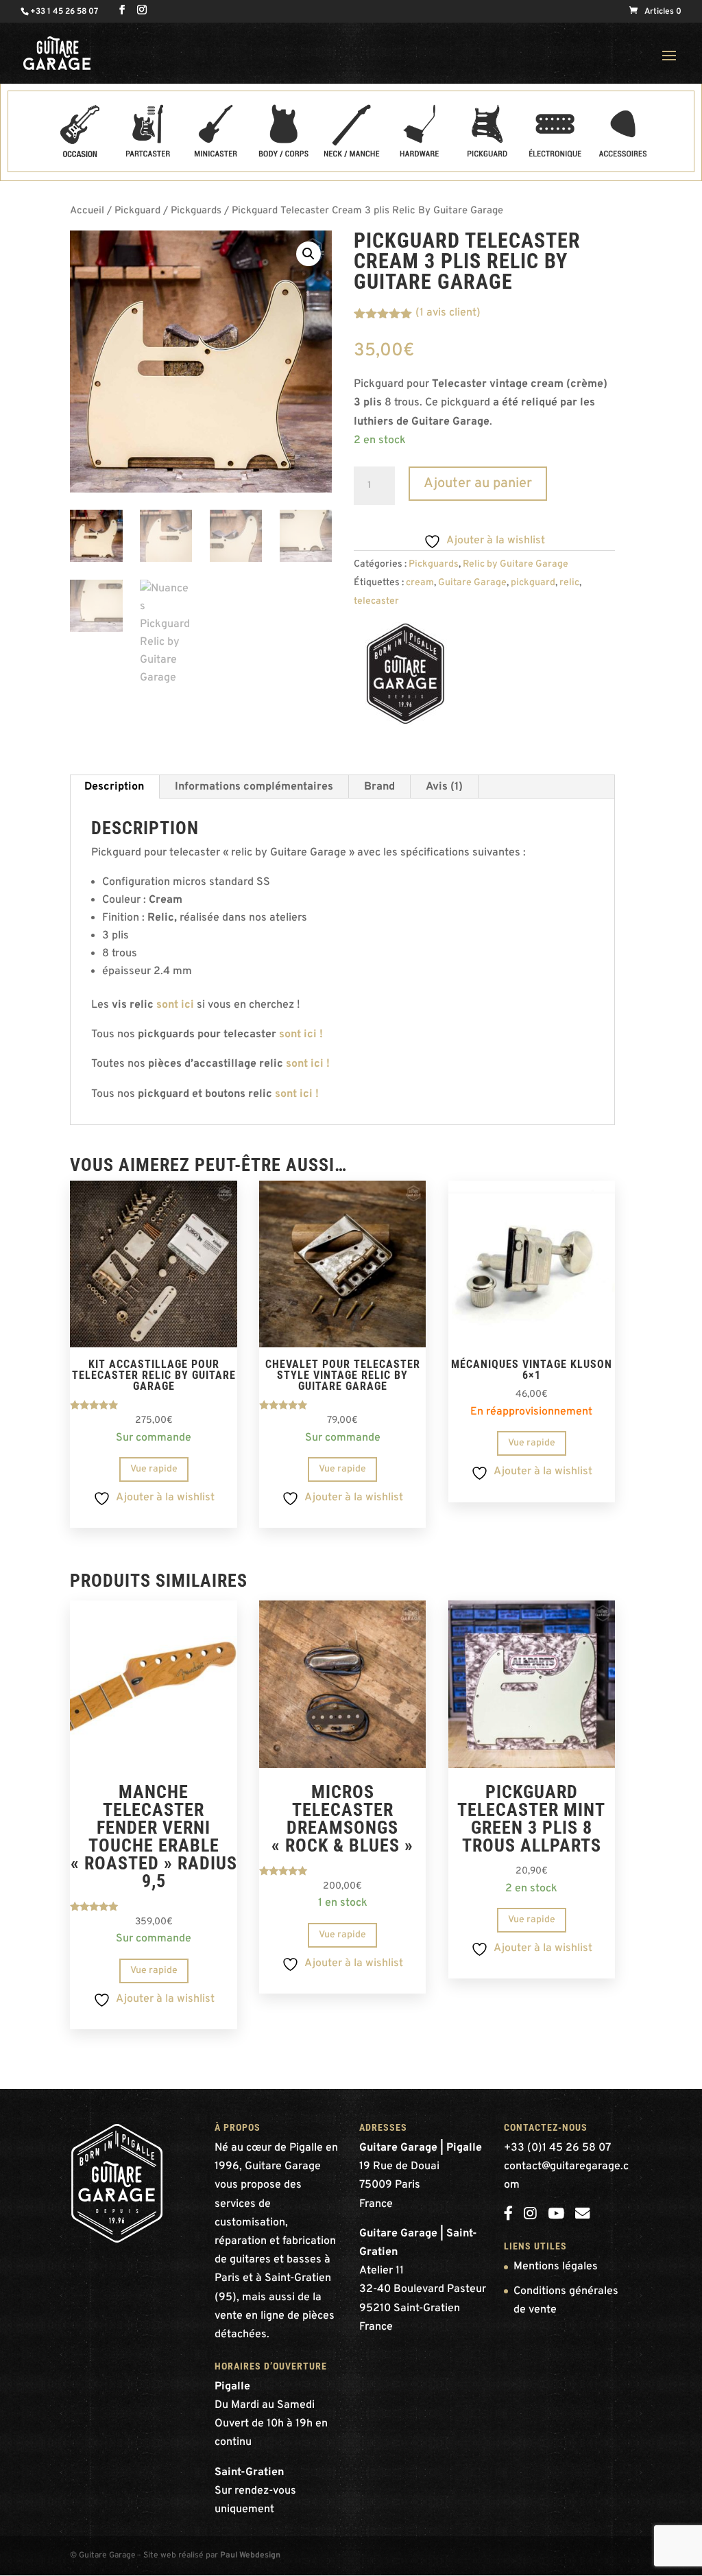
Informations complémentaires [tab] (254, 787)
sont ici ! (301, 1035)
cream (420, 583)
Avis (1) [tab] (444, 787)
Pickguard (137, 211)
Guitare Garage (472, 583)
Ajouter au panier (478, 484)
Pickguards (196, 211)
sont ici (175, 1005)
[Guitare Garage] (405, 677)
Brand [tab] (379, 787)
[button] (308, 254)
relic (569, 583)
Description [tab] (114, 787)
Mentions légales (556, 2267)
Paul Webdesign (250, 2555)
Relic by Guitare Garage (516, 564)
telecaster (376, 601)
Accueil (87, 211)
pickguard (533, 583)
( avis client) (448, 313)
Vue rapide (154, 1469)
